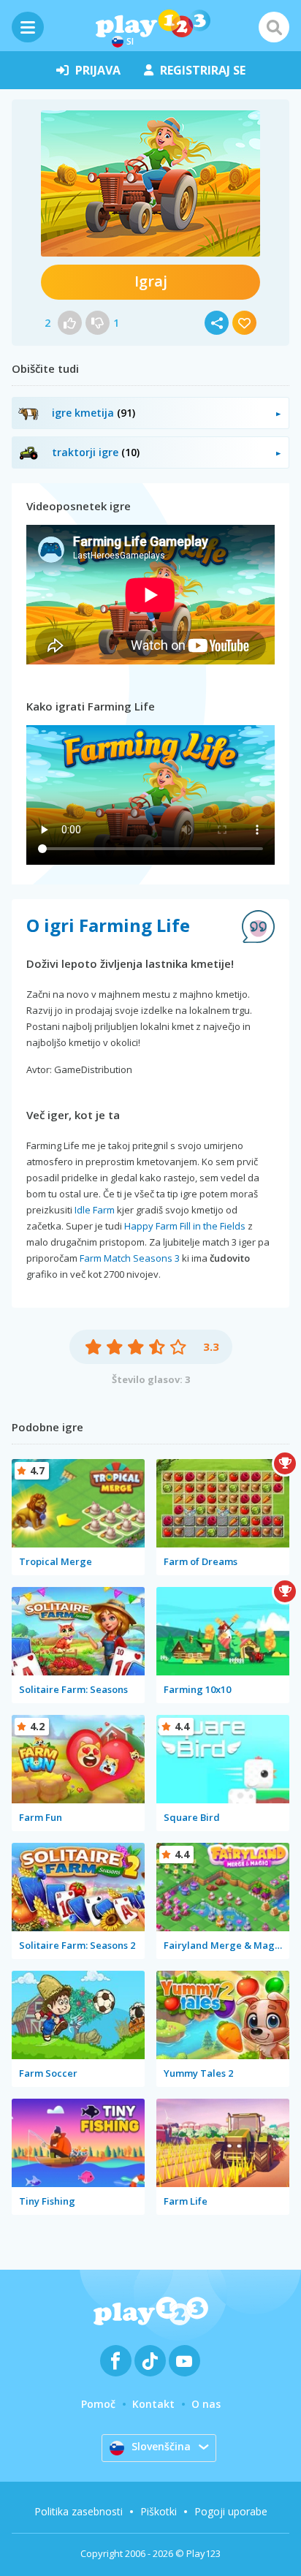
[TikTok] (150, 2361)
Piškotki (159, 2511)
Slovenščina (161, 2446)
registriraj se (203, 70)
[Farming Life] (150, 183)
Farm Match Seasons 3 (130, 1258)
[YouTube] (184, 2361)
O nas (206, 2404)
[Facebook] (116, 2361)
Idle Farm (95, 1210)
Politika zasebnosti (79, 2511)
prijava (98, 70)
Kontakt (153, 2404)
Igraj (151, 281)
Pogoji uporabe (231, 2511)
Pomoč (98, 2404)
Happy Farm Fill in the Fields (185, 1226)
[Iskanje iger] (274, 27)
